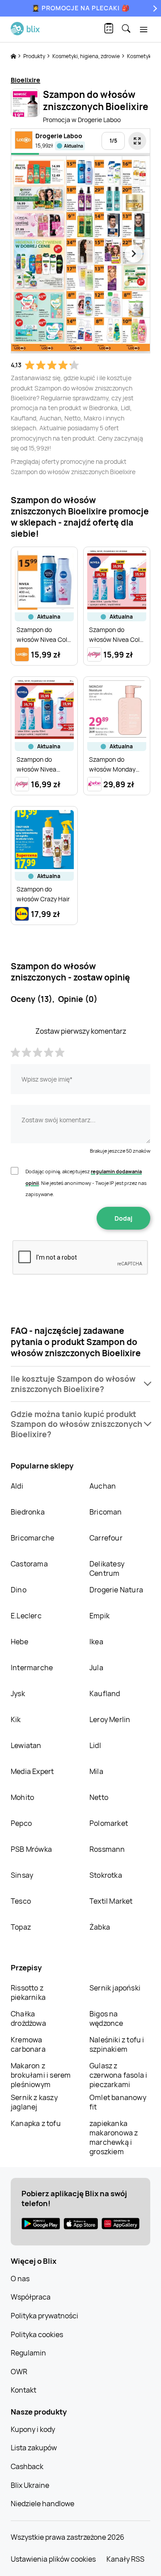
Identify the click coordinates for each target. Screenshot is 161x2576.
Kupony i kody (33, 2429)
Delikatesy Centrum (107, 1568)
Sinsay (22, 1875)
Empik (100, 1616)
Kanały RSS (125, 2559)
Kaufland (105, 1693)
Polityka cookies (37, 2334)
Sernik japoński (115, 1988)
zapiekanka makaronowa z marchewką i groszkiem (114, 2137)
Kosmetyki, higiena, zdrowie (87, 56)
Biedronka (28, 1512)
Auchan (103, 1486)
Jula (96, 1668)
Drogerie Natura (116, 1590)
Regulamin (28, 2353)
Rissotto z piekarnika (28, 1992)
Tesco (21, 1901)
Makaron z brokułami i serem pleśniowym (41, 2075)
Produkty (35, 56)
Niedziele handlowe (42, 2504)
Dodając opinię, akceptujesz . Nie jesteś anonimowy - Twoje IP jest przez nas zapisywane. (86, 1183)
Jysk (18, 1693)
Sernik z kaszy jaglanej (34, 2102)
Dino (19, 1590)
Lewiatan (26, 1745)
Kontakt (23, 2390)
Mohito (22, 1797)
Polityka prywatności (44, 2316)
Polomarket (109, 1823)
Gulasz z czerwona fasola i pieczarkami (118, 2075)
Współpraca (31, 2297)
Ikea (96, 1642)
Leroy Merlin (110, 1719)
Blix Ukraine (30, 2485)
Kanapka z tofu (36, 2123)
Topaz (21, 1927)
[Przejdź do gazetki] (137, 141)
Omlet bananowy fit (118, 2102)
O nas (20, 2279)
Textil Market (111, 1901)
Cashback (27, 2466)
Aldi (17, 1486)
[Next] (154, 8)
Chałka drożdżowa (28, 2018)
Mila (96, 1771)
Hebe (19, 1642)
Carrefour (106, 1538)
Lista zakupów (34, 2448)
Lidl (95, 1745)
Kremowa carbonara (28, 2044)
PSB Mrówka (31, 1849)
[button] (80, 1384)
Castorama (29, 1564)
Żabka (100, 1927)
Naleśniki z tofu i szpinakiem (117, 2044)
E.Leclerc (26, 1616)
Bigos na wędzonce (106, 2018)
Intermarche (32, 1668)
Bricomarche (32, 1538)
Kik (16, 1719)
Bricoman (106, 1512)
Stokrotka (106, 1875)
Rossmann (107, 1849)
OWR (19, 2372)
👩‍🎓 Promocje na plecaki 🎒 (81, 8)
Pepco (21, 1823)
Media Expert (32, 1771)
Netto (99, 1797)
